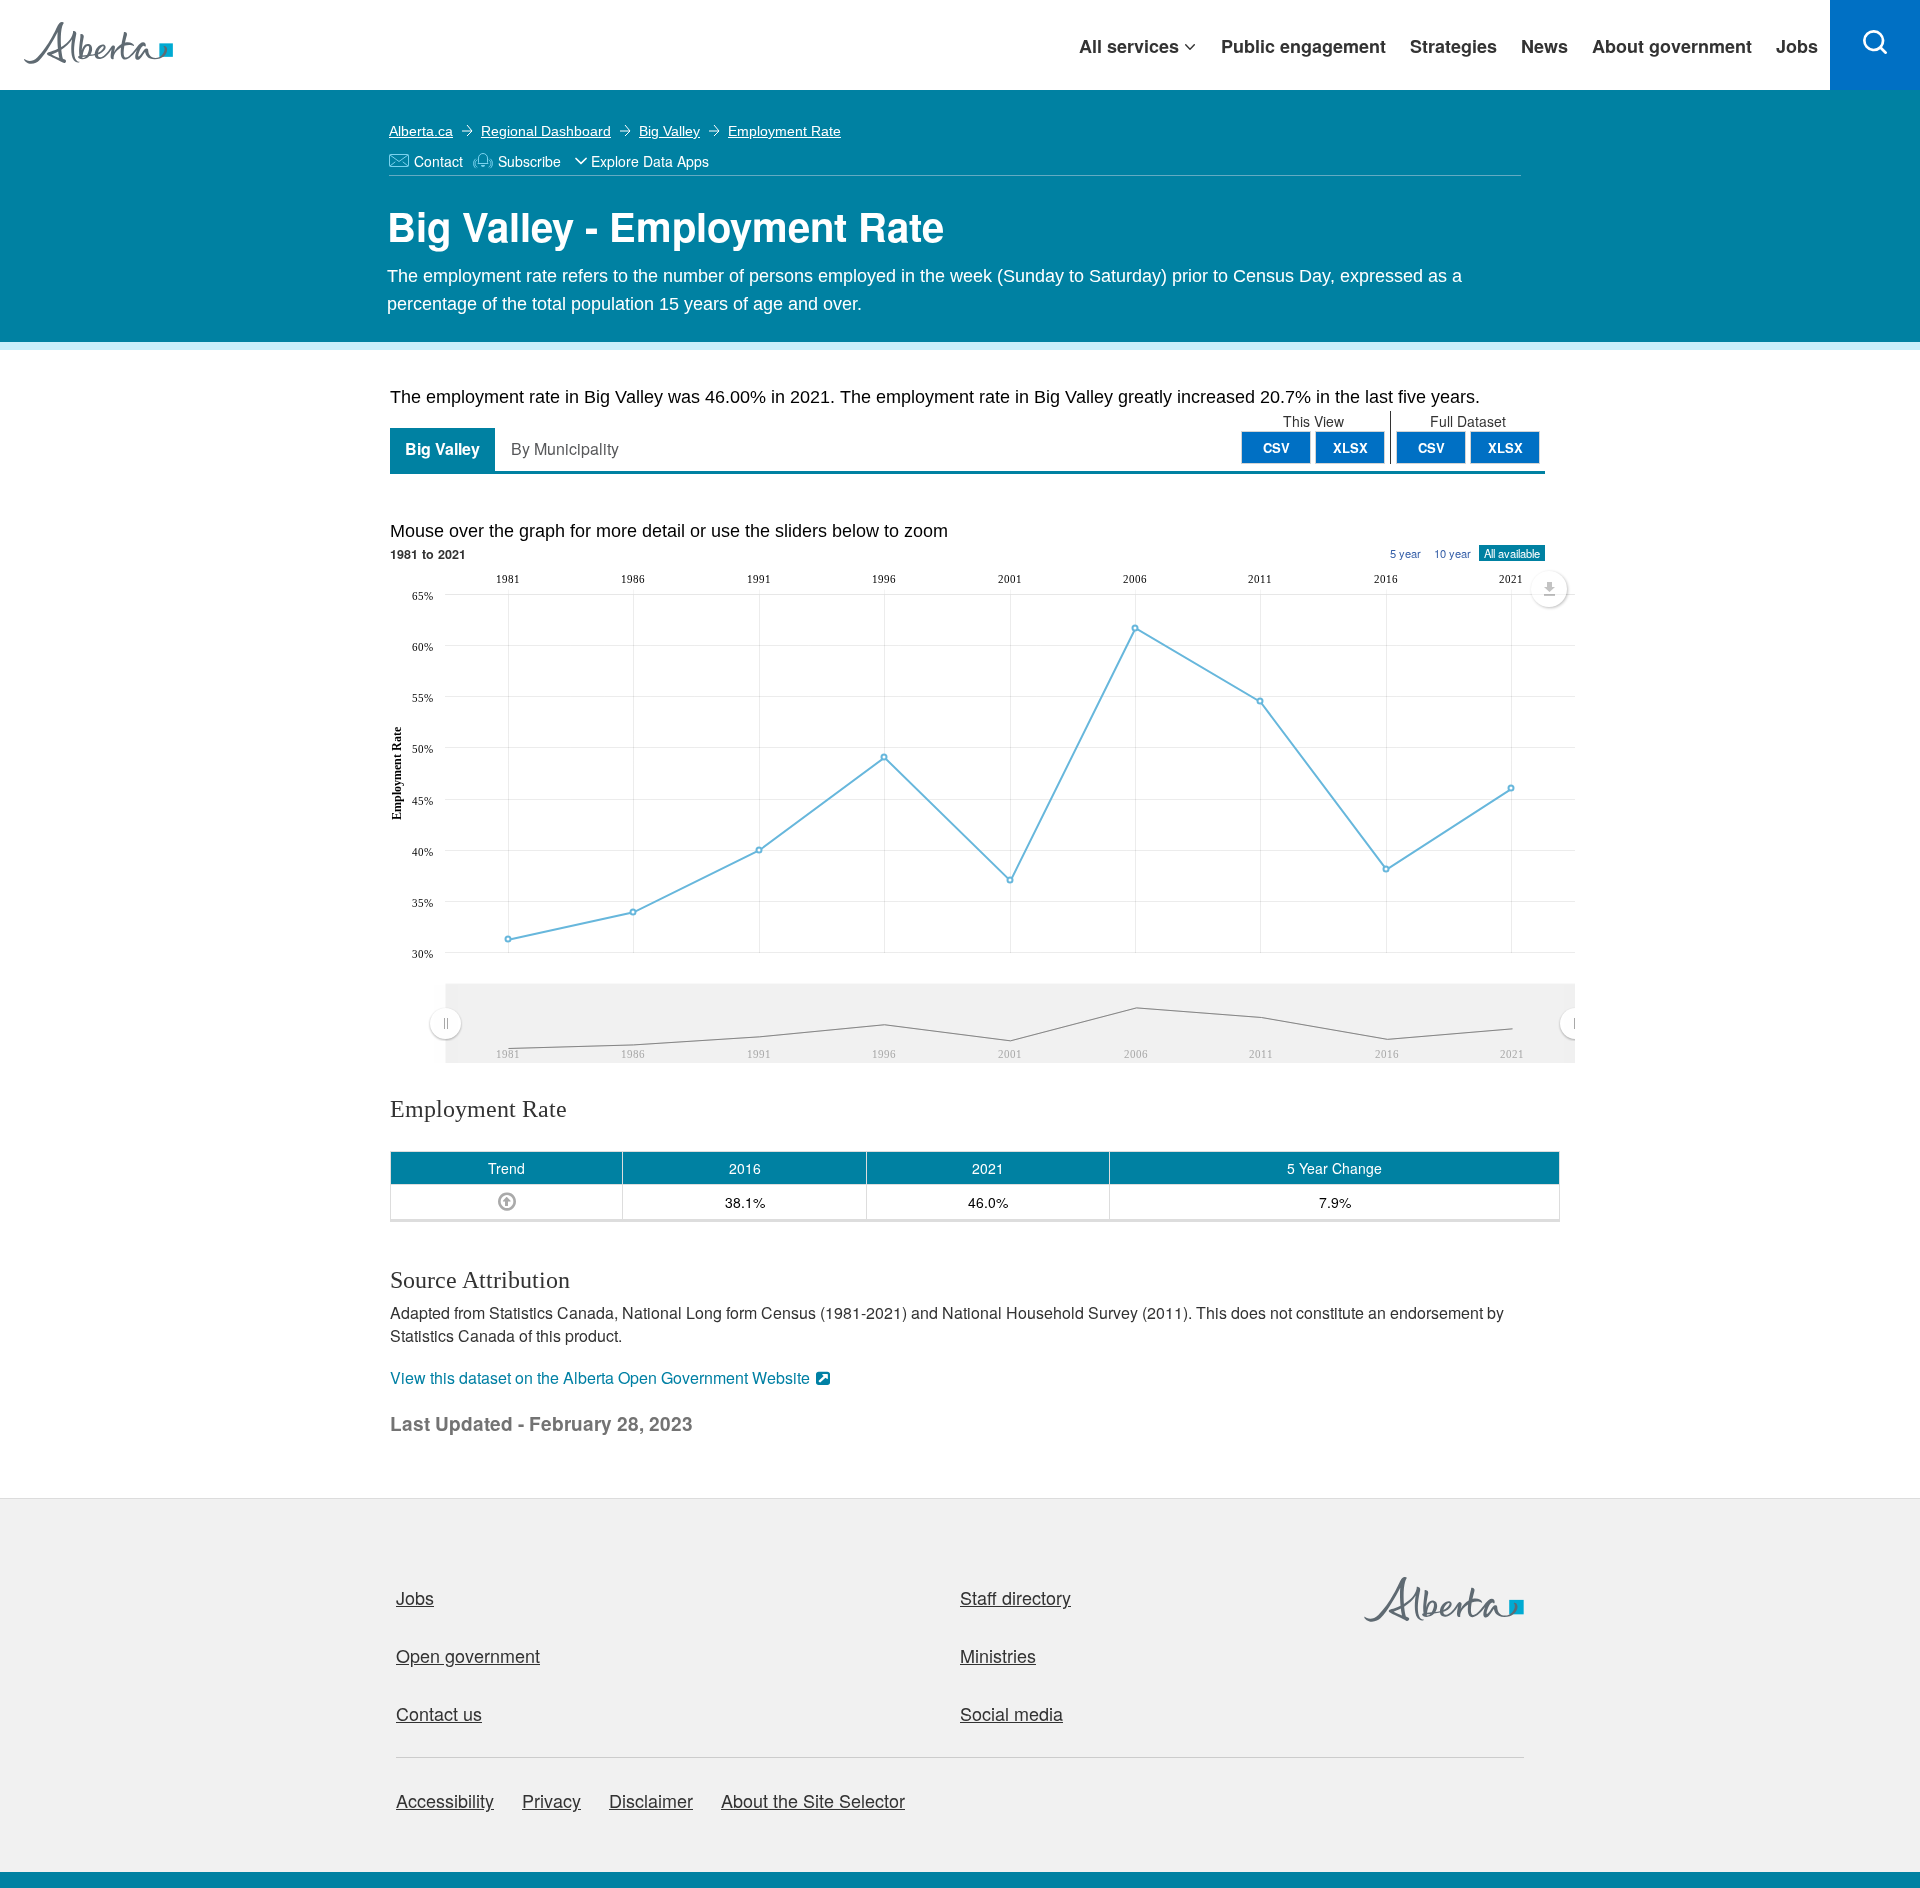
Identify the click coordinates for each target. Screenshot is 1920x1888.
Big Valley (669, 131)
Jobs (415, 1597)
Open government (468, 1655)
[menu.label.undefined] (1549, 589)
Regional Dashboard (546, 131)
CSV (1431, 447)
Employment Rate (784, 131)
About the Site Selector (813, 1800)
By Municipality (565, 448)
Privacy (551, 1800)
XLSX (1505, 447)
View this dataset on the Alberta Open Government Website (600, 1377)
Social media (1011, 1713)
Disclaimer (651, 1800)
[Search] (1875, 45)
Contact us (439, 1713)
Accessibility (445, 1800)
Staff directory (1015, 1597)
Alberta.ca (421, 131)
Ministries (998, 1655)
